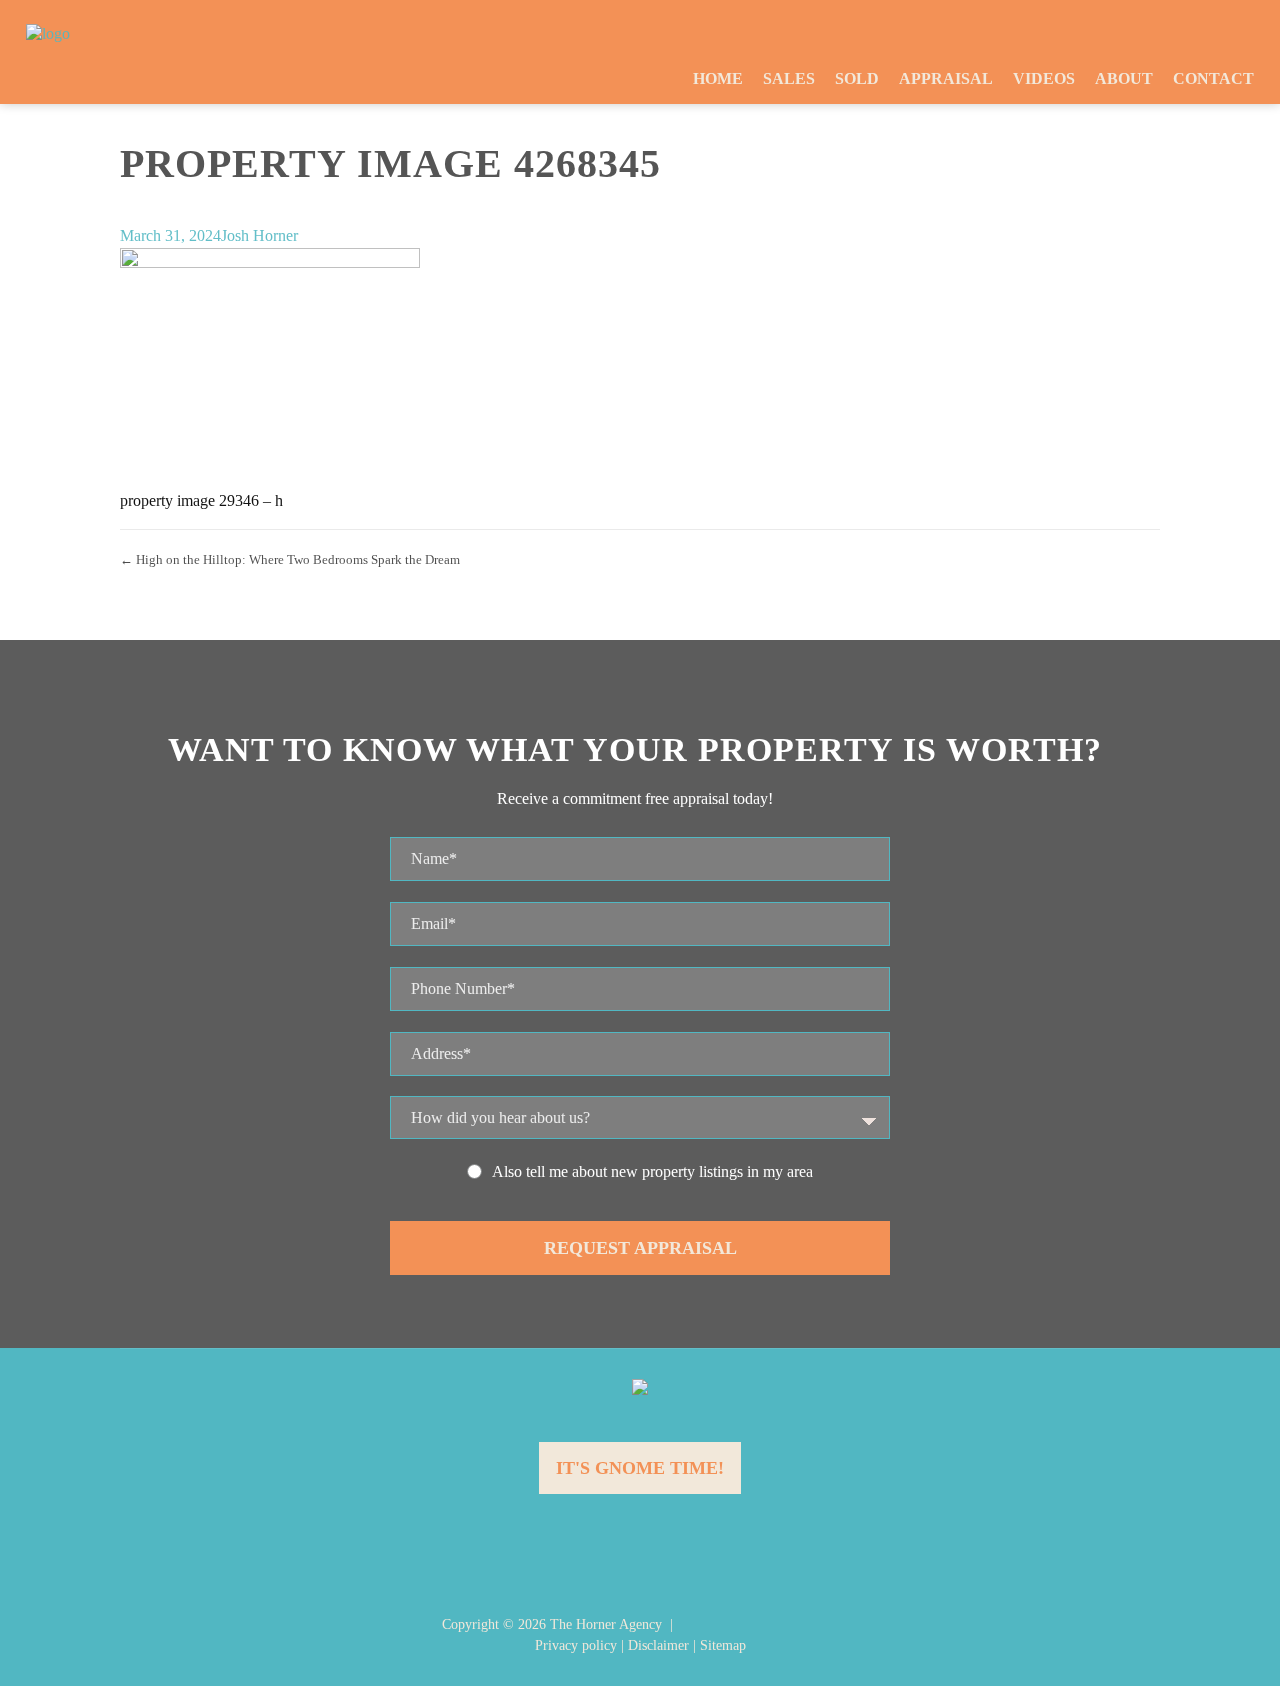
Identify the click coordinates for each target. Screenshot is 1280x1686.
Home (718, 78)
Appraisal (946, 78)
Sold (857, 78)
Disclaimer (658, 1645)
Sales (789, 78)
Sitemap (723, 1645)
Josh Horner (259, 235)
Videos (1044, 78)
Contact (1213, 78)
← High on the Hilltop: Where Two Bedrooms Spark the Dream (290, 559)
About (1124, 78)
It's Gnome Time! (640, 1468)
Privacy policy (576, 1645)
